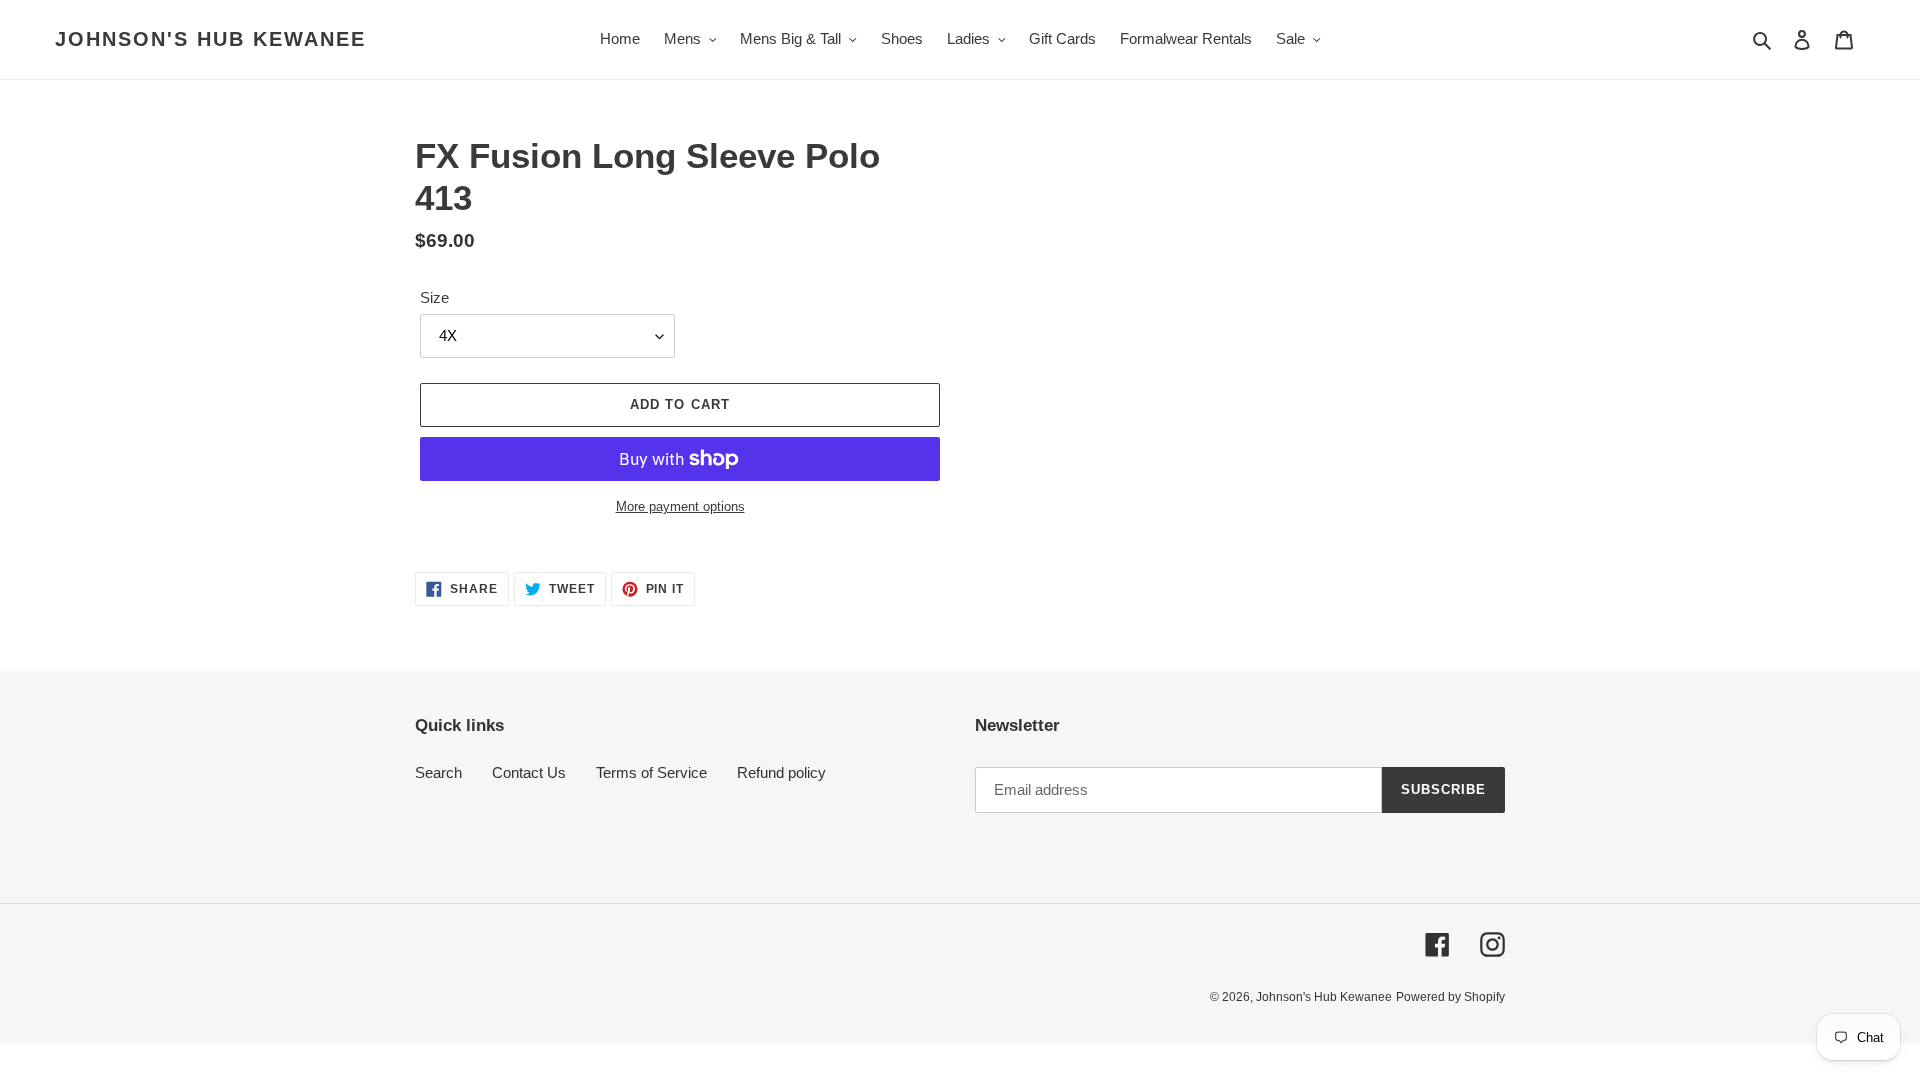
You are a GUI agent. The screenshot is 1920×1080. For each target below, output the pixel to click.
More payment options (680, 506)
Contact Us (529, 772)
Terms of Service (651, 772)
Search (438, 772)
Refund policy (781, 772)
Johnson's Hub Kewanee (210, 39)
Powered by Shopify (1450, 997)
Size (434, 297)
